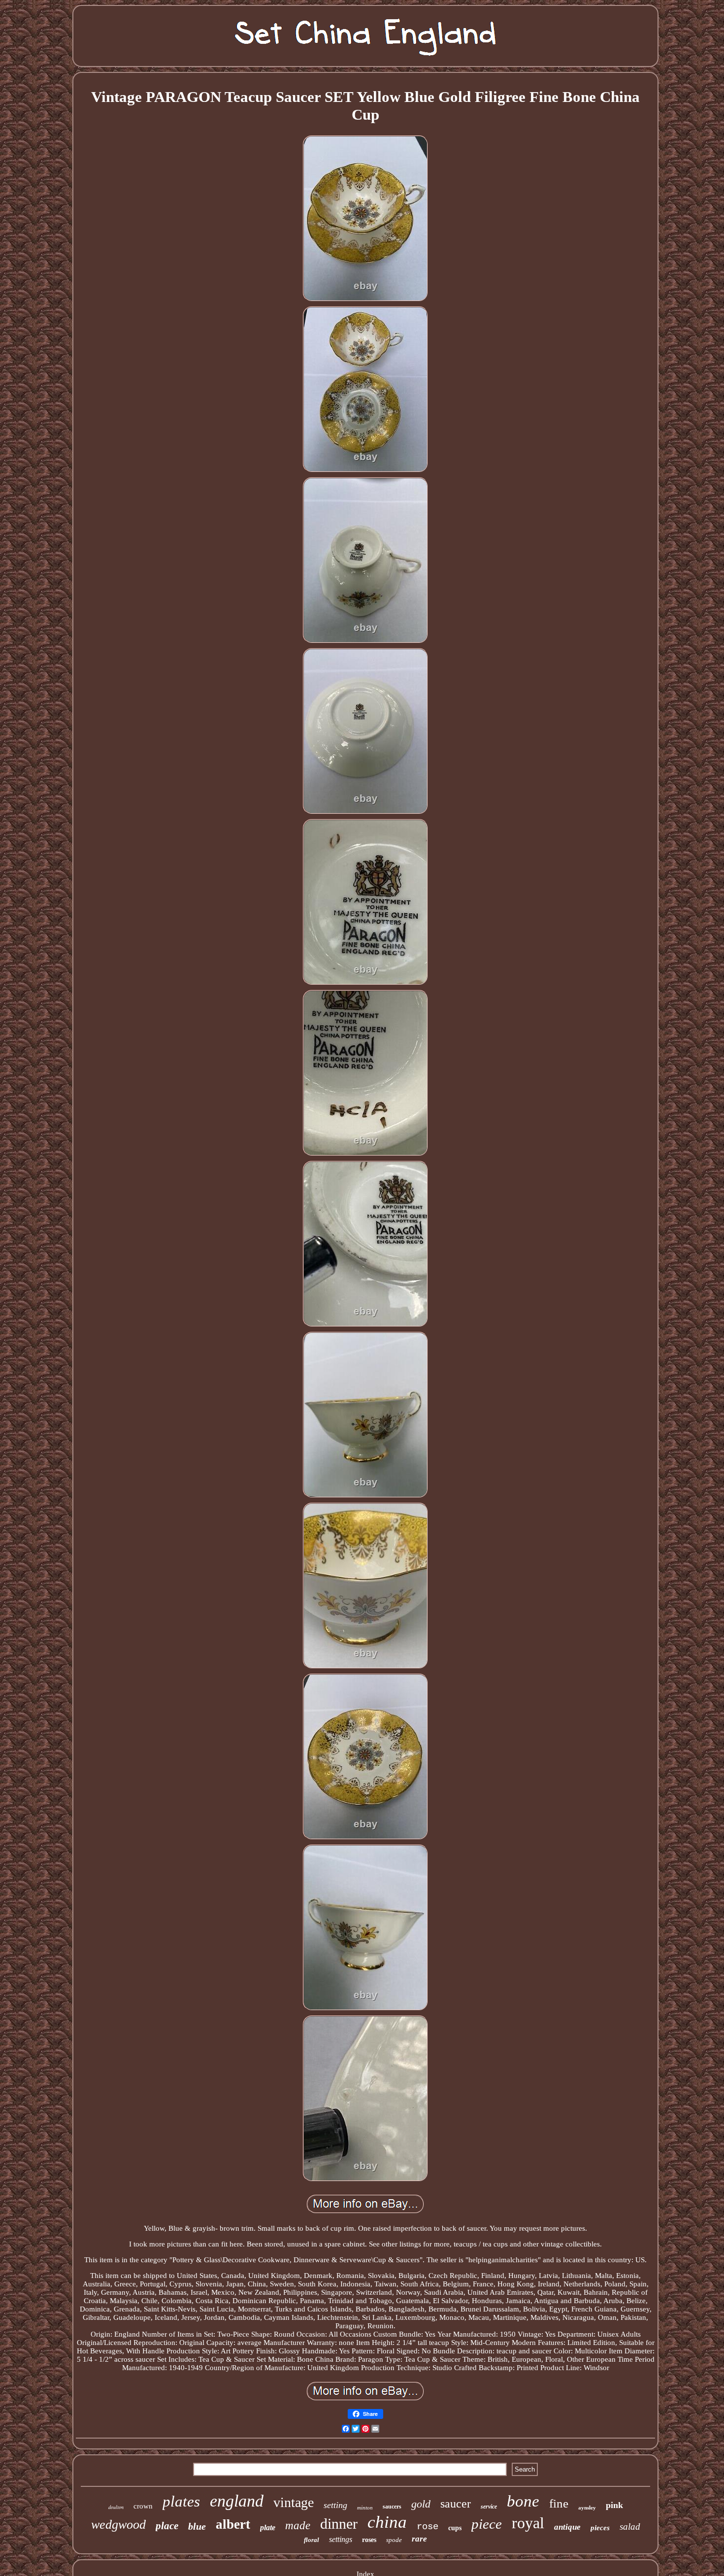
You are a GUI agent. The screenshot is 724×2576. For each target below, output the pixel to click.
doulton (116, 2507)
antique (567, 2527)
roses (369, 2540)
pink (614, 2505)
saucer (456, 2504)
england (237, 2501)
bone (523, 2501)
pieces (600, 2528)
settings (341, 2539)
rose (428, 2527)
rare (419, 2539)
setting (335, 2505)
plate (268, 2527)
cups (455, 2528)
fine (559, 2503)
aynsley (587, 2508)
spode (394, 2540)
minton (365, 2508)
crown (143, 2506)
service (489, 2507)
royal (528, 2523)
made (298, 2526)
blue (197, 2526)
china (387, 2522)
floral (312, 2540)
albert (233, 2524)
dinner (339, 2524)
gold (421, 2504)
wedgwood (118, 2525)
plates (181, 2501)
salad (630, 2526)
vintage (294, 2502)
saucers (392, 2507)
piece (487, 2524)
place (167, 2526)
